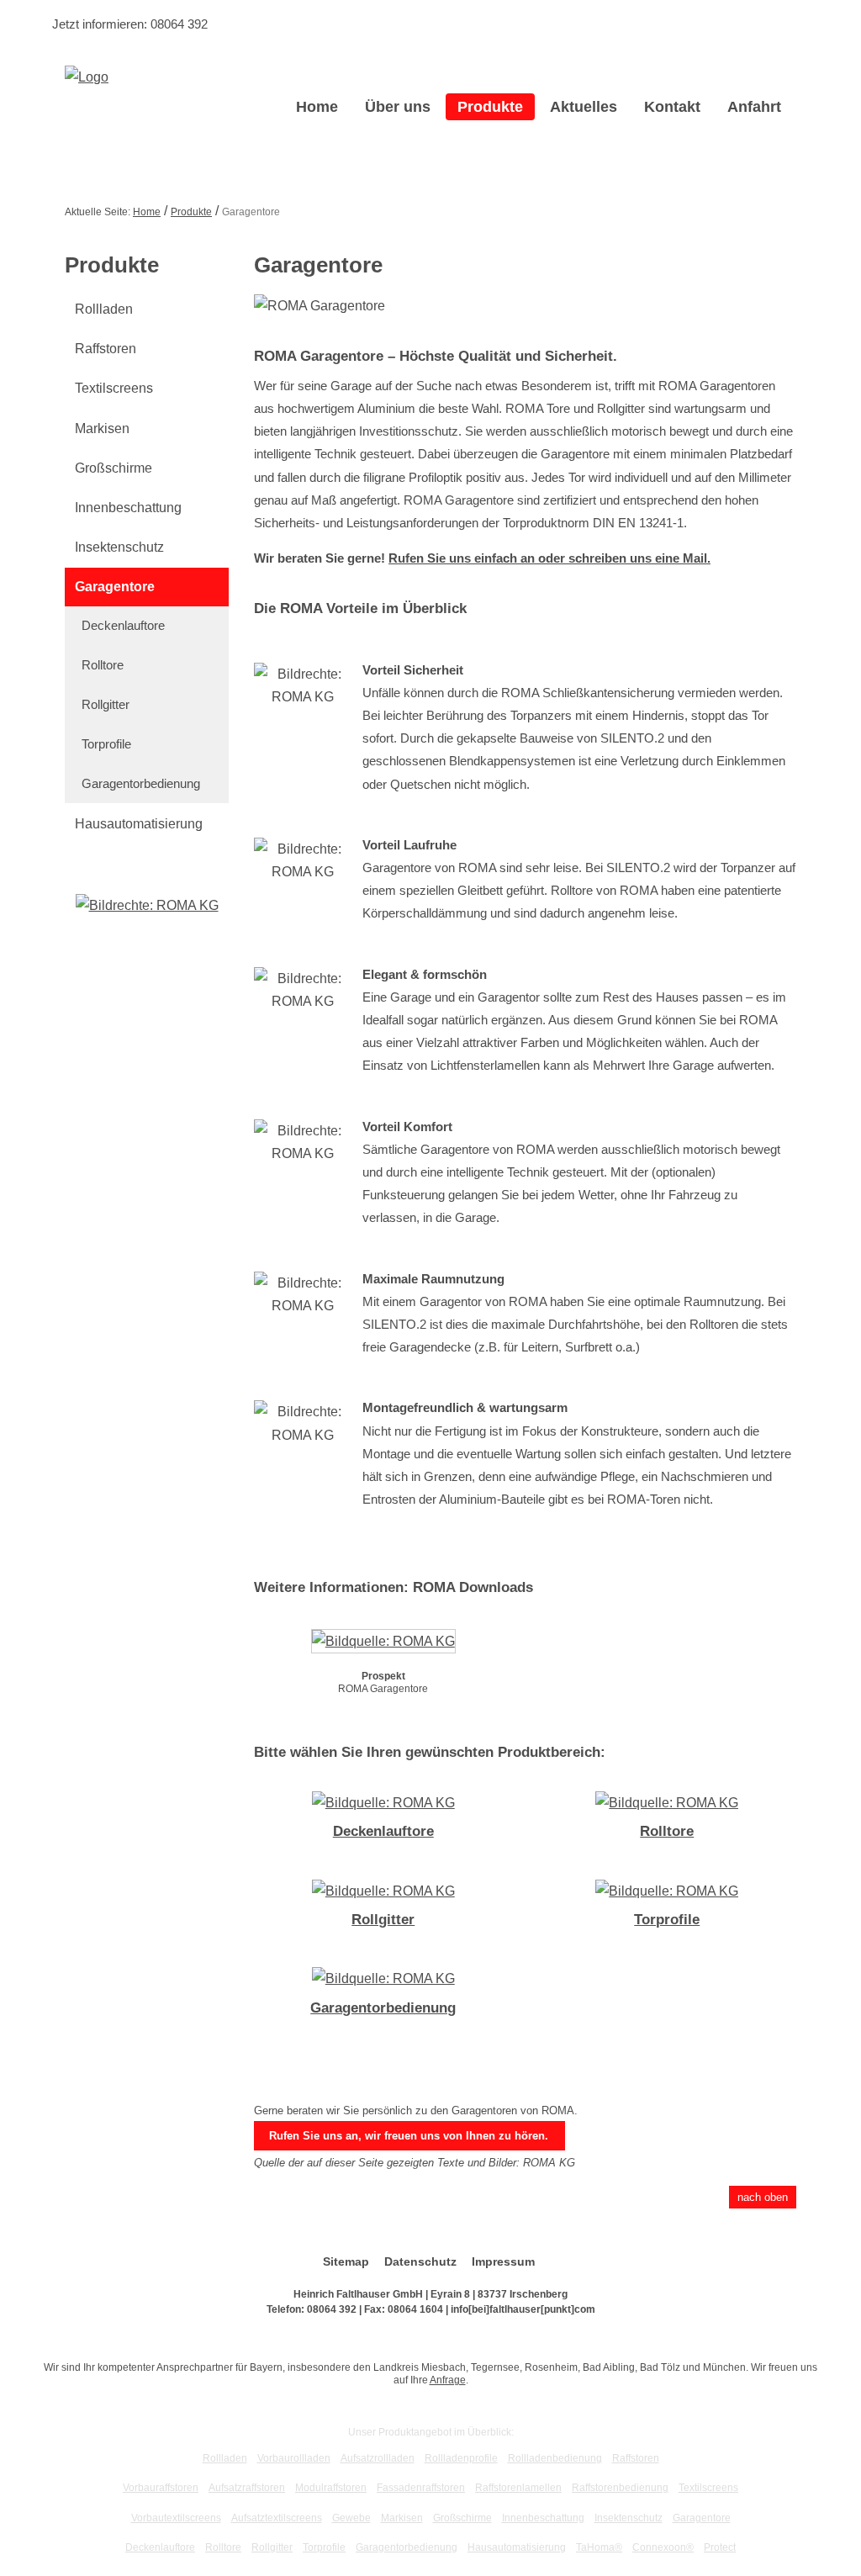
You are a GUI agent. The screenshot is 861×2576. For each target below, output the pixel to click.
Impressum (503, 2261)
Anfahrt (754, 107)
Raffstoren (106, 349)
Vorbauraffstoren (161, 2488)
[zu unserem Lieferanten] (147, 905)
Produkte (490, 107)
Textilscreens (114, 388)
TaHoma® (599, 2547)
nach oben (763, 2197)
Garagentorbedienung (141, 783)
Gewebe (351, 2518)
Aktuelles (584, 107)
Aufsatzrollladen (378, 2458)
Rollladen (104, 309)
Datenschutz (420, 2261)
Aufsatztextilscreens (277, 2518)
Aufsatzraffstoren (247, 2488)
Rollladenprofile (461, 2458)
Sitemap (346, 2261)
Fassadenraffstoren (421, 2488)
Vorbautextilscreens (176, 2518)
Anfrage (448, 2380)
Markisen (102, 428)
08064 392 (179, 24)
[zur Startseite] (87, 76)
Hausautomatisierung (139, 824)
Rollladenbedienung (555, 2458)
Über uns (398, 107)
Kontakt (672, 107)
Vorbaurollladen (294, 2458)
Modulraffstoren (331, 2488)
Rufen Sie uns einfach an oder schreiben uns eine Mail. (549, 558)
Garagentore (115, 587)
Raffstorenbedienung (620, 2488)
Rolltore (103, 665)
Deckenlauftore (123, 625)
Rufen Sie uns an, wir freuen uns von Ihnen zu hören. (409, 2136)
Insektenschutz (119, 547)
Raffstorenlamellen (518, 2488)
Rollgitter (106, 704)
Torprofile (106, 744)
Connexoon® (663, 2547)
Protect (720, 2547)
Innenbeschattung (128, 508)
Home (317, 107)
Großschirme (114, 468)
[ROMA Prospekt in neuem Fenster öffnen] (383, 1645)
